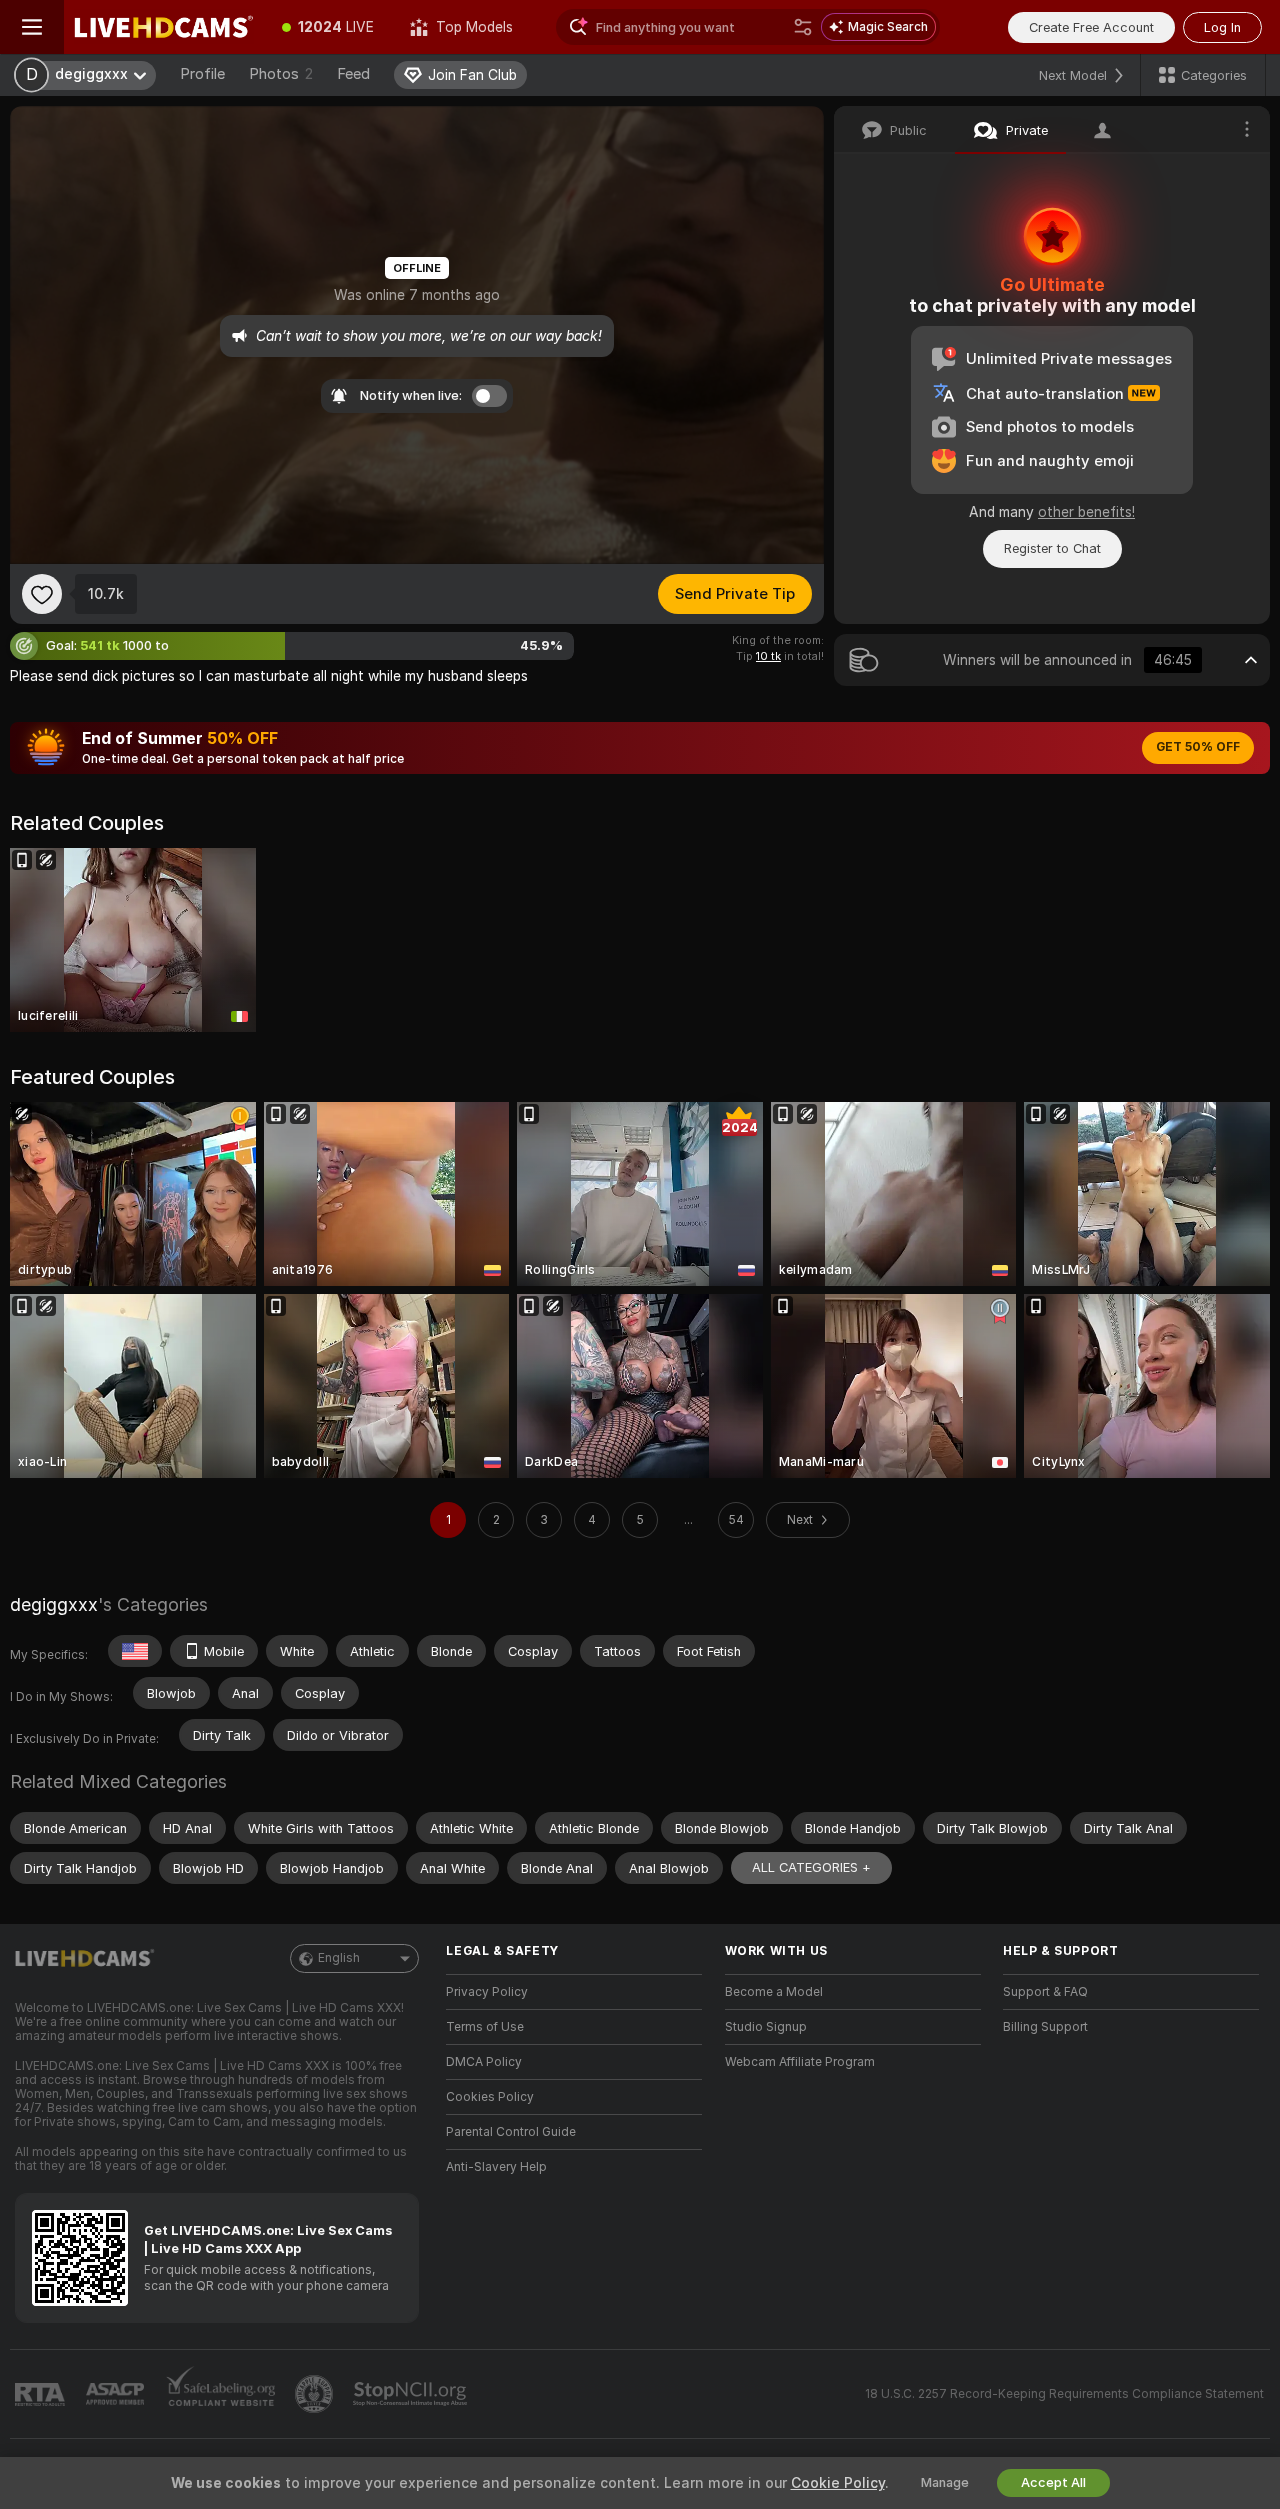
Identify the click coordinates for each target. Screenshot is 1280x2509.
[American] (135, 1651)
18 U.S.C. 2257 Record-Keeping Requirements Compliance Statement (1064, 2394)
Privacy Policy (487, 1992)
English (339, 1958)
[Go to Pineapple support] (316, 2394)
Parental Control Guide (511, 2132)
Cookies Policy (490, 2097)
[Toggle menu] (32, 27)
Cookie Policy (838, 2483)
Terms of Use (485, 2027)
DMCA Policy (484, 2062)
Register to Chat (1052, 548)
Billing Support (1045, 2027)
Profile (202, 74)
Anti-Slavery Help (496, 2167)
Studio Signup (766, 2027)
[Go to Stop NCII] (412, 2394)
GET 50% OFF (1198, 747)
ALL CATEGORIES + (811, 1867)
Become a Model (774, 1992)
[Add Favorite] (42, 594)
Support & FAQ (1045, 1992)
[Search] (803, 27)
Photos (281, 74)
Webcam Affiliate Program (800, 2062)
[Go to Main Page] (164, 27)
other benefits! (1086, 512)
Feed (353, 74)
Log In (1222, 27)
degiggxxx (54, 1604)
